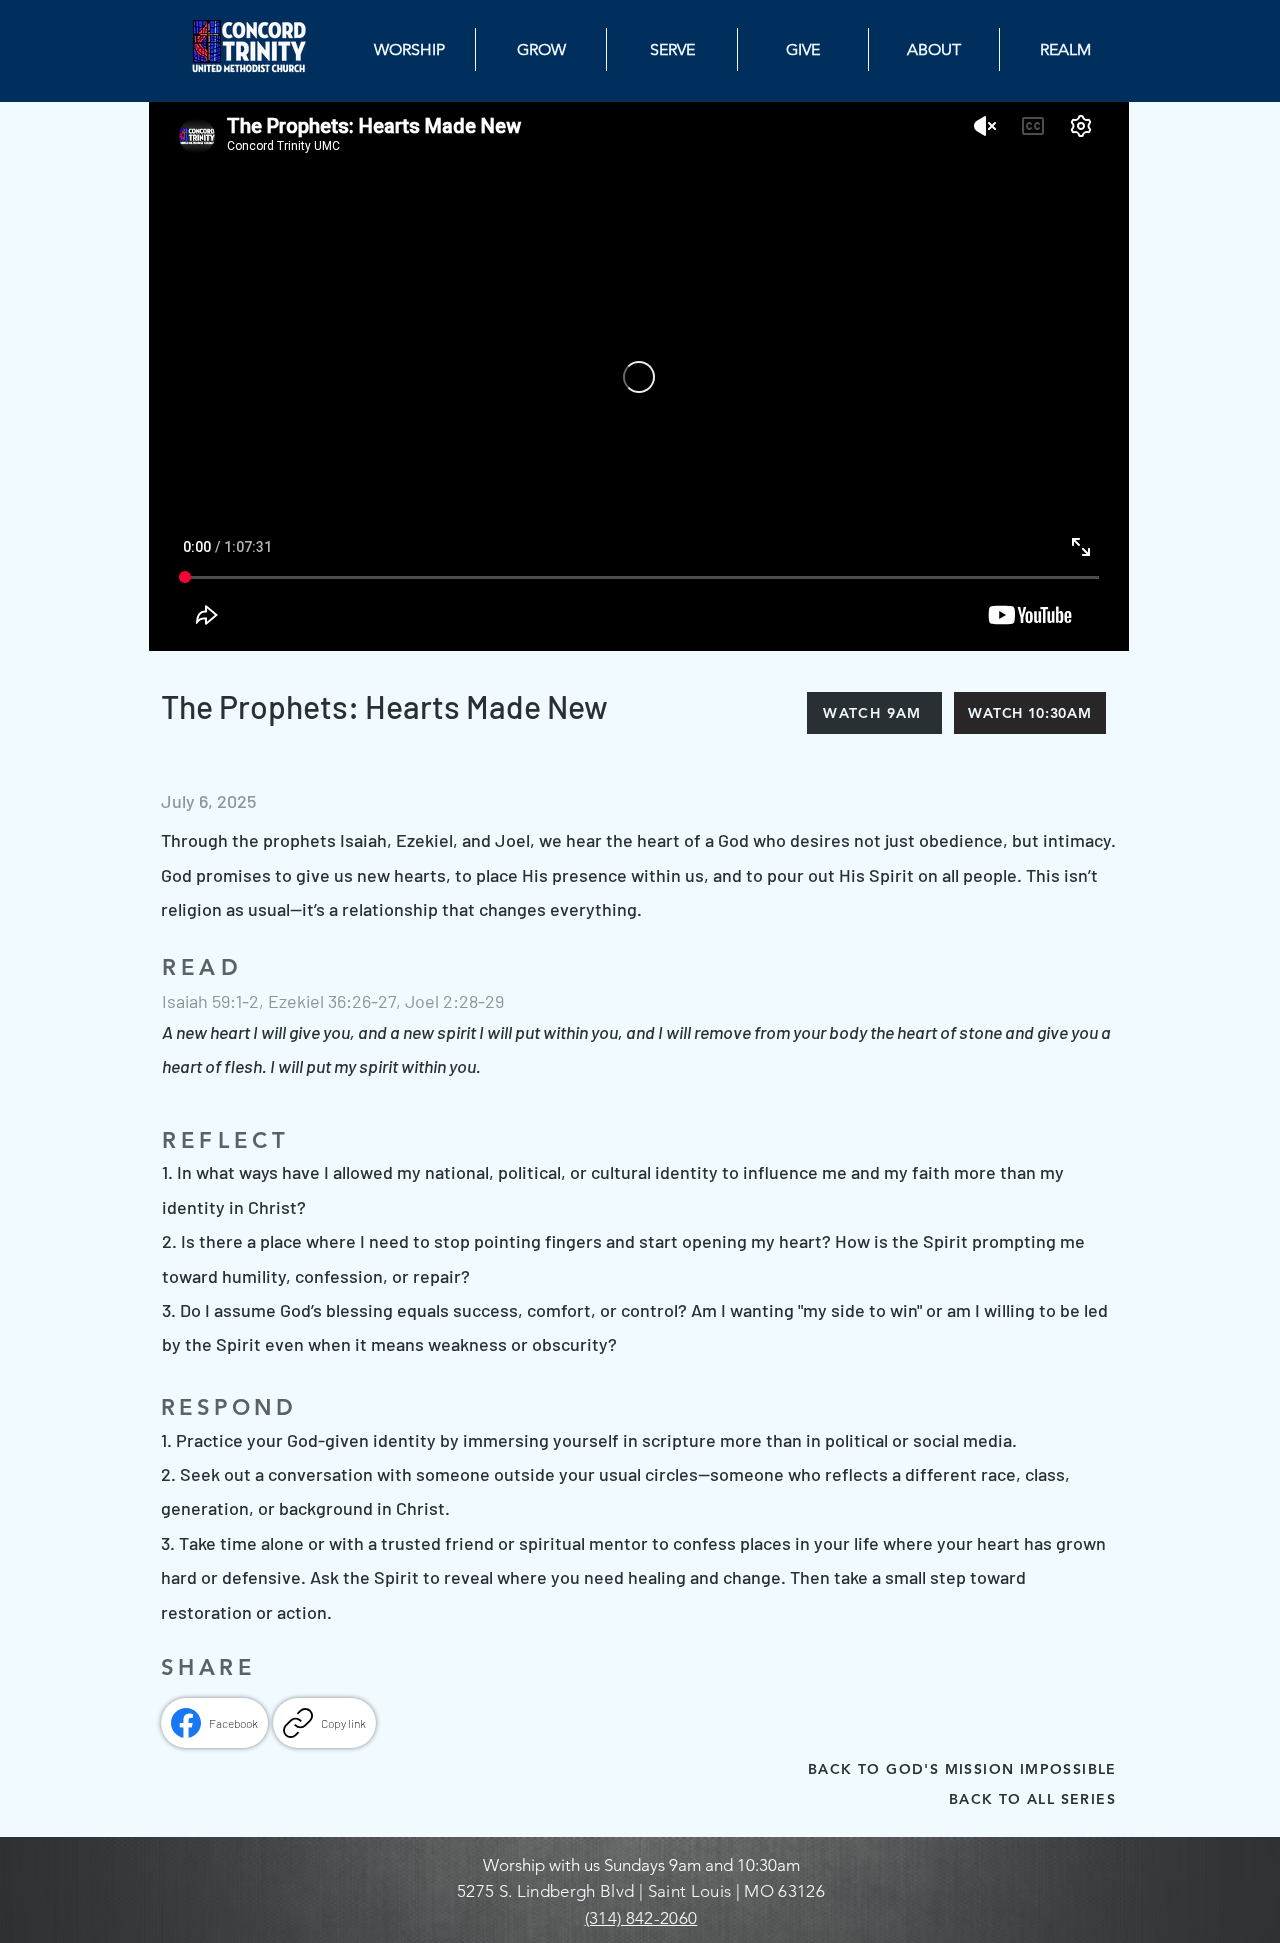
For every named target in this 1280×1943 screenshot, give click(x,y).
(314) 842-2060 (641, 1918)
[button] (1065, 49)
